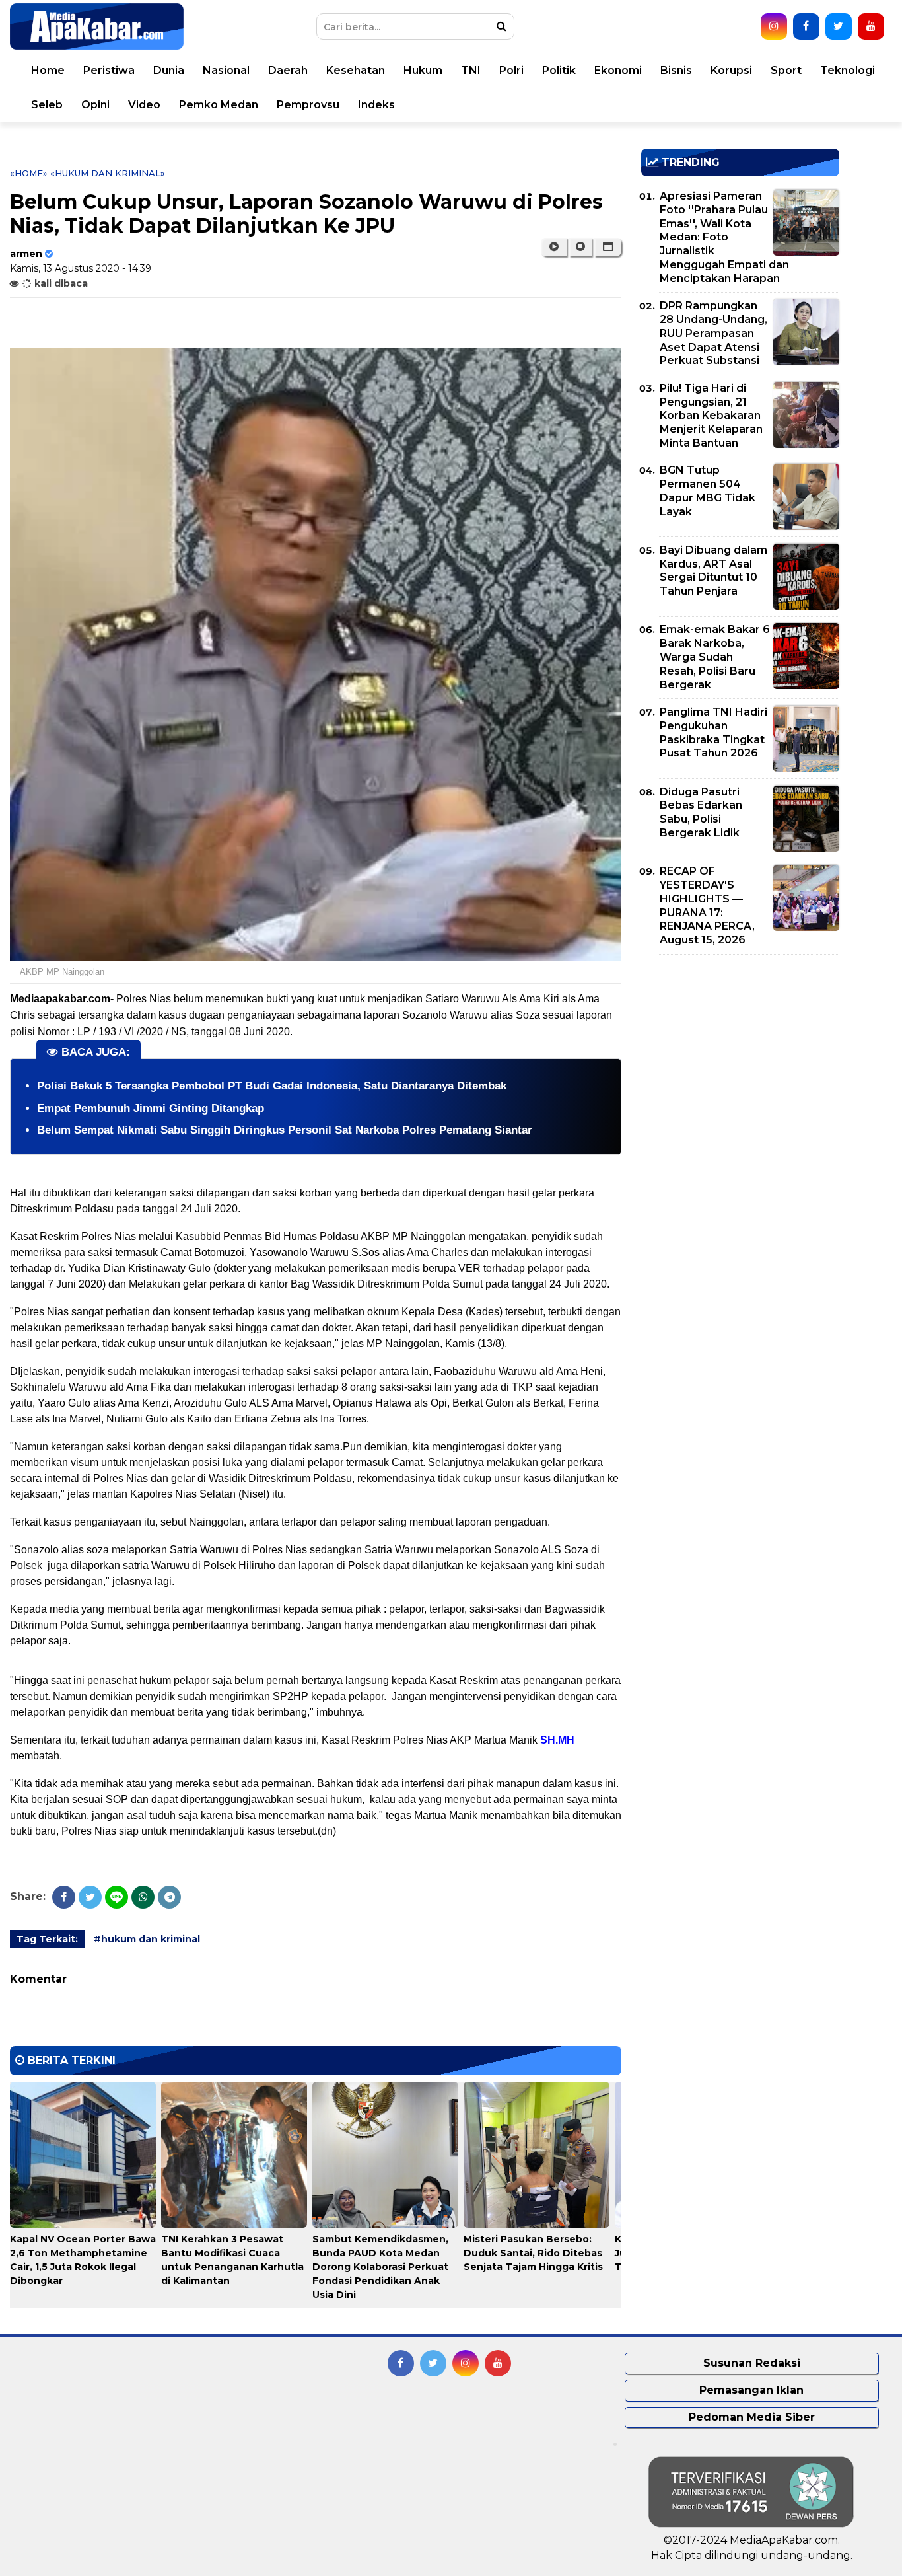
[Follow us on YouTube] (871, 26)
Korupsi (731, 70)
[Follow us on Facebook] (806, 26)
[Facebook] (64, 1897)
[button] (608, 247)
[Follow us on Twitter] (839, 26)
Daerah (288, 70)
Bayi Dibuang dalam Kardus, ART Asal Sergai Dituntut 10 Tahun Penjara (713, 570)
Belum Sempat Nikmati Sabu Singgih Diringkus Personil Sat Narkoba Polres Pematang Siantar (285, 1130)
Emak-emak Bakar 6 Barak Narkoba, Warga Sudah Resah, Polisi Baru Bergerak (715, 657)
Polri (511, 70)
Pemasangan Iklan (751, 2390)
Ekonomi (618, 70)
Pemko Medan (219, 105)
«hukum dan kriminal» (108, 173)
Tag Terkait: (47, 1939)
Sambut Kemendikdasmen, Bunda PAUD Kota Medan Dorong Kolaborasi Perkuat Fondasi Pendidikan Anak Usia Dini (380, 2267)
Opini (95, 105)
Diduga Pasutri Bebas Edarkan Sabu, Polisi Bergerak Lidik (701, 812)
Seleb (47, 105)
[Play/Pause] (554, 247)
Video (144, 105)
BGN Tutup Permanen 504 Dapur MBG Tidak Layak (708, 491)
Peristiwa (109, 70)
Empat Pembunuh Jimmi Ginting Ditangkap (151, 1108)
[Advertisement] (740, 1057)
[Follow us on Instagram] (774, 26)
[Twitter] (90, 1897)
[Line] (117, 1897)
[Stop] (580, 247)
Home (48, 70)
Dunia (169, 70)
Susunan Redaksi (752, 2363)
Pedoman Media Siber (752, 2417)
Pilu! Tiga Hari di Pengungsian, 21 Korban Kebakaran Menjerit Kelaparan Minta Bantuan (711, 416)
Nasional (226, 70)
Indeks (376, 105)
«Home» (29, 173)
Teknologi (848, 70)
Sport (786, 70)
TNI (471, 70)
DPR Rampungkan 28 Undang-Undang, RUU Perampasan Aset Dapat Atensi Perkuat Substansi (713, 333)
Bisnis (676, 70)
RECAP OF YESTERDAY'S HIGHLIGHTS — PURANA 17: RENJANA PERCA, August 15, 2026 (707, 905)
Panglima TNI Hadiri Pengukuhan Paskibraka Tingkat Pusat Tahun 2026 (713, 732)
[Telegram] (169, 1897)
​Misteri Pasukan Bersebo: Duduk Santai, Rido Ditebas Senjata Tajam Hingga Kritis (533, 2253)
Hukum (423, 70)
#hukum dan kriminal (147, 1939)
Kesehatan (356, 70)
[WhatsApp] (143, 1897)
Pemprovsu (308, 105)
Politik (559, 70)
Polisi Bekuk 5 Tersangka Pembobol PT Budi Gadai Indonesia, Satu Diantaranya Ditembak (272, 1086)
